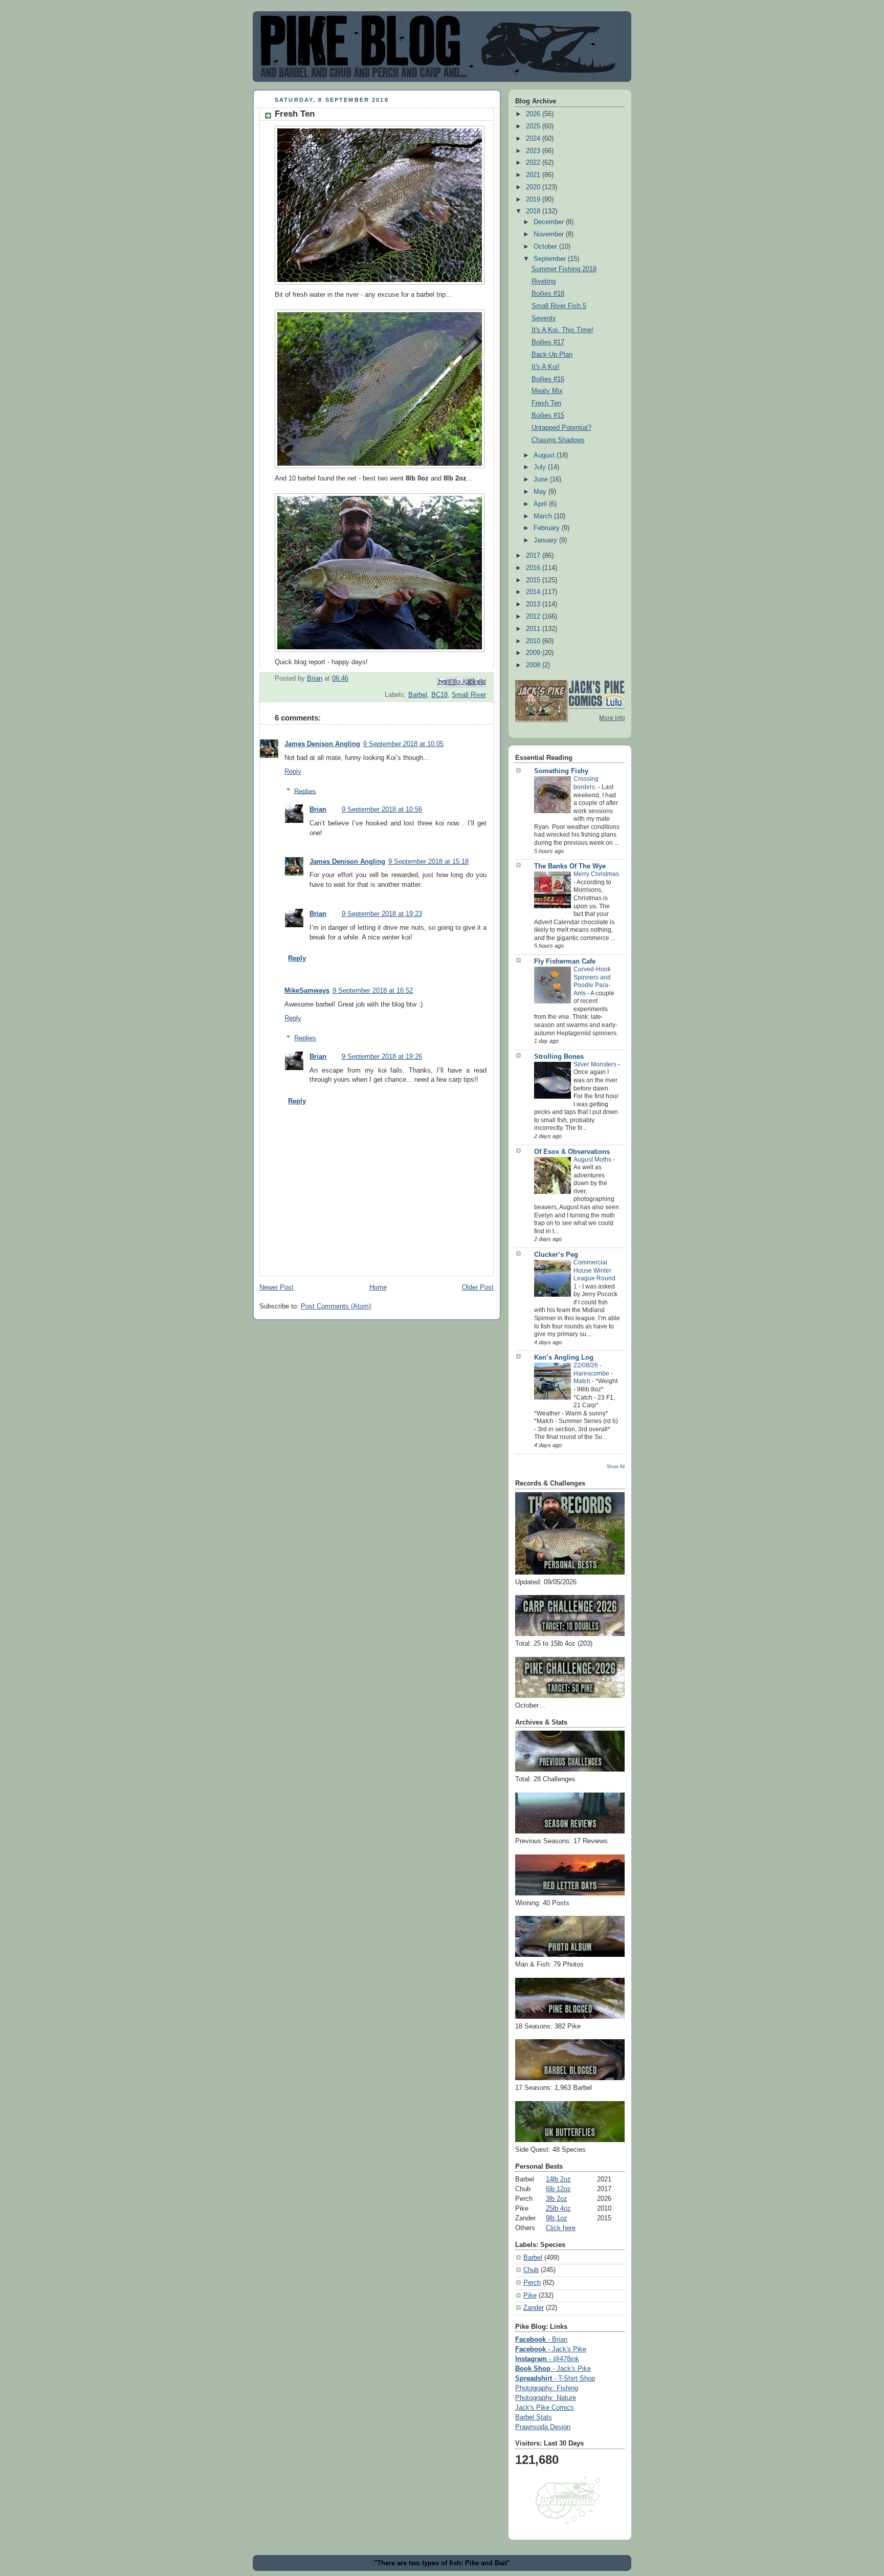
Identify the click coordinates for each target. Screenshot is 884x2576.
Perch (532, 2283)
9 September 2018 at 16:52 (373, 991)
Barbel (418, 695)
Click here (561, 2228)
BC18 (439, 695)
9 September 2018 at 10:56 (382, 810)
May (541, 492)
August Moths (593, 1160)
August (545, 455)
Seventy (544, 318)
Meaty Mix (547, 391)
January (546, 540)
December (550, 222)
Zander (534, 2308)
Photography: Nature (546, 2398)
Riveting (544, 281)
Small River (469, 695)
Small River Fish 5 (559, 306)
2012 (534, 617)
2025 (534, 126)
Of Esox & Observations (572, 1152)
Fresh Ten (546, 403)
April (541, 504)
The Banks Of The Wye (570, 866)
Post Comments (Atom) (336, 1306)
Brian (318, 810)
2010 (534, 641)
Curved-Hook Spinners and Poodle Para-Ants (592, 981)
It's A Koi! (546, 367)
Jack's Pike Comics (545, 2408)
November (550, 234)
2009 (534, 653)
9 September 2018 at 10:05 (403, 744)
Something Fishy (561, 771)
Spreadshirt (555, 2378)
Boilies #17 (548, 342)
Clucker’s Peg (556, 1255)
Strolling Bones (559, 1057)
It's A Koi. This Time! (562, 330)
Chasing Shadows (558, 440)
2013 (534, 604)
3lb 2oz (557, 2199)
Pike (530, 2296)
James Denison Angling (322, 744)
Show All (616, 1466)
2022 (534, 163)
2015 (534, 580)
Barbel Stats (534, 2417)
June (542, 479)
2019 (534, 200)
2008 (534, 665)
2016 (534, 568)
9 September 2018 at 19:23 (382, 914)
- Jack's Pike (551, 2349)
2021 (534, 175)
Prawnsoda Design (543, 2427)
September (551, 259)
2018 (534, 211)
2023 (534, 151)
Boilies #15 (548, 416)
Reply (293, 772)
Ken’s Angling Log (564, 1358)
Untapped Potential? (561, 428)
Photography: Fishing (547, 2388)
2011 (534, 629)
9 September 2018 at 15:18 (428, 862)
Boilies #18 (548, 294)
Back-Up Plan (552, 355)
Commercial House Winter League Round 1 (594, 1274)
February (548, 528)
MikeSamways (307, 991)
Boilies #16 (548, 379)
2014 (534, 592)
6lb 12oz (558, 2189)
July (541, 467)
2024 (534, 139)
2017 (534, 556)
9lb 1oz (557, 2218)
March (544, 516)
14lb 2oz (558, 2179)
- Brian (541, 2340)
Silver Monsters (596, 1064)
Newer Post (277, 1287)
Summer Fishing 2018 (564, 269)
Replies (305, 791)
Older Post (478, 1287)
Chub (531, 2270)
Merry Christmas (596, 874)
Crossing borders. (586, 783)
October (546, 247)
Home (378, 1287)
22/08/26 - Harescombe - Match (593, 1373)
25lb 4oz (558, 2209)
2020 (534, 187)
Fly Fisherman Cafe (565, 962)
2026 (534, 114)
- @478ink (547, 2359)
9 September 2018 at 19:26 (382, 1057)
